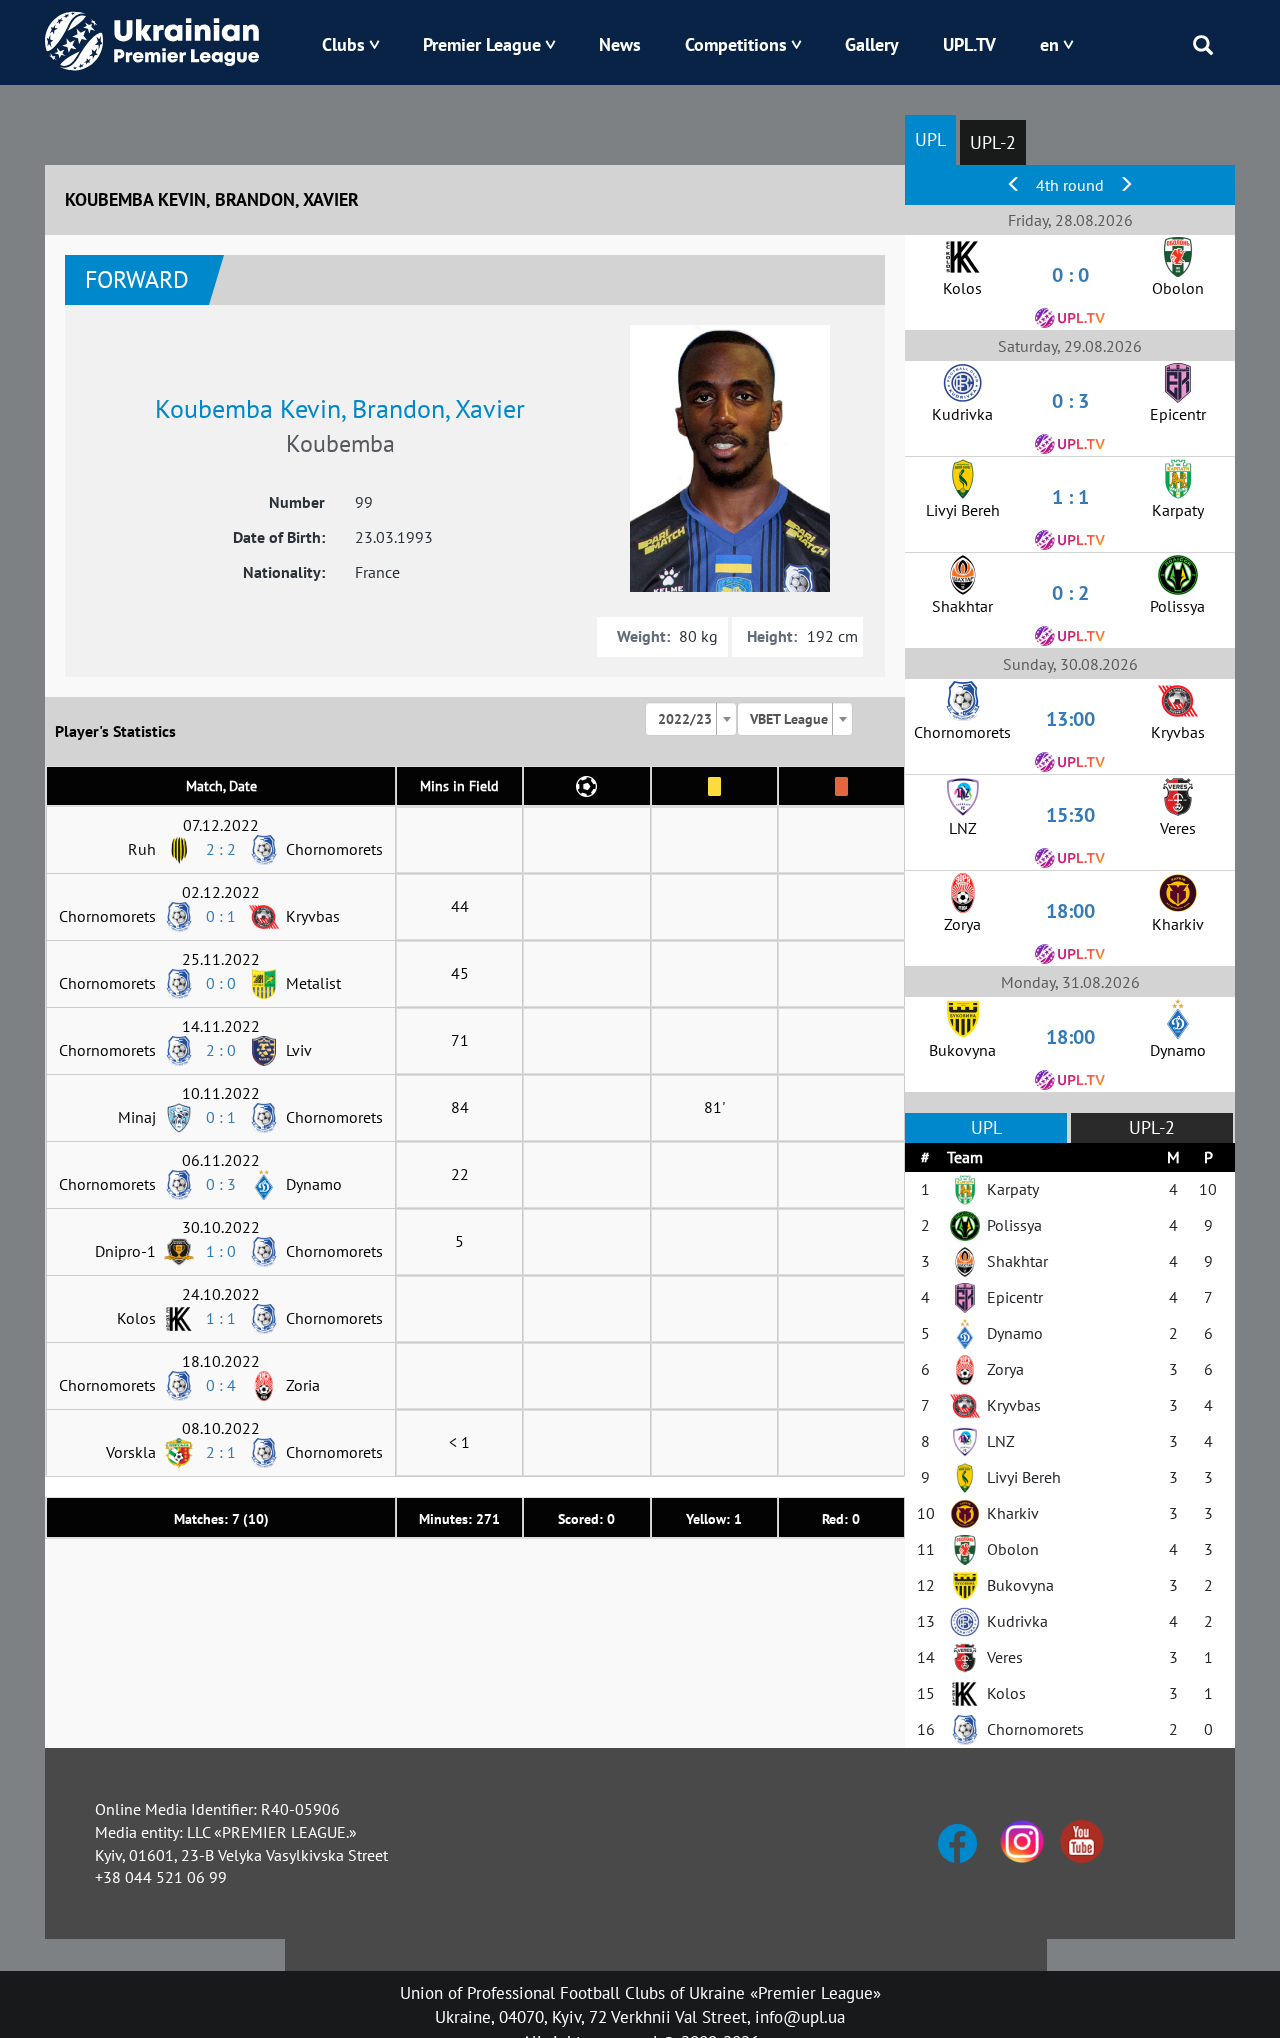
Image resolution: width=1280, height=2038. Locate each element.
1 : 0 (221, 1251)
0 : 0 (221, 983)
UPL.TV (969, 44)
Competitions (736, 44)
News (620, 44)
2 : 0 (221, 1050)
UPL (930, 139)
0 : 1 (221, 916)
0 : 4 (221, 1385)
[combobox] (691, 719)
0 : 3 (221, 1184)
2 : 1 (221, 1452)
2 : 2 (221, 849)
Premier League (482, 44)
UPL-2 (993, 142)
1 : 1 (221, 1318)
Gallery (872, 44)
